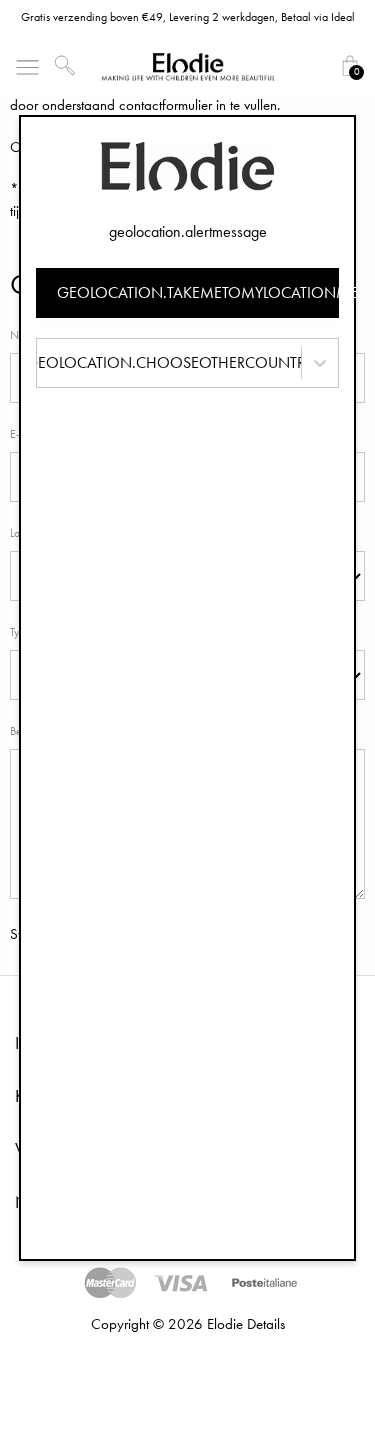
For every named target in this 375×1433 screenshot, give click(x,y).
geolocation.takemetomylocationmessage (198, 292)
